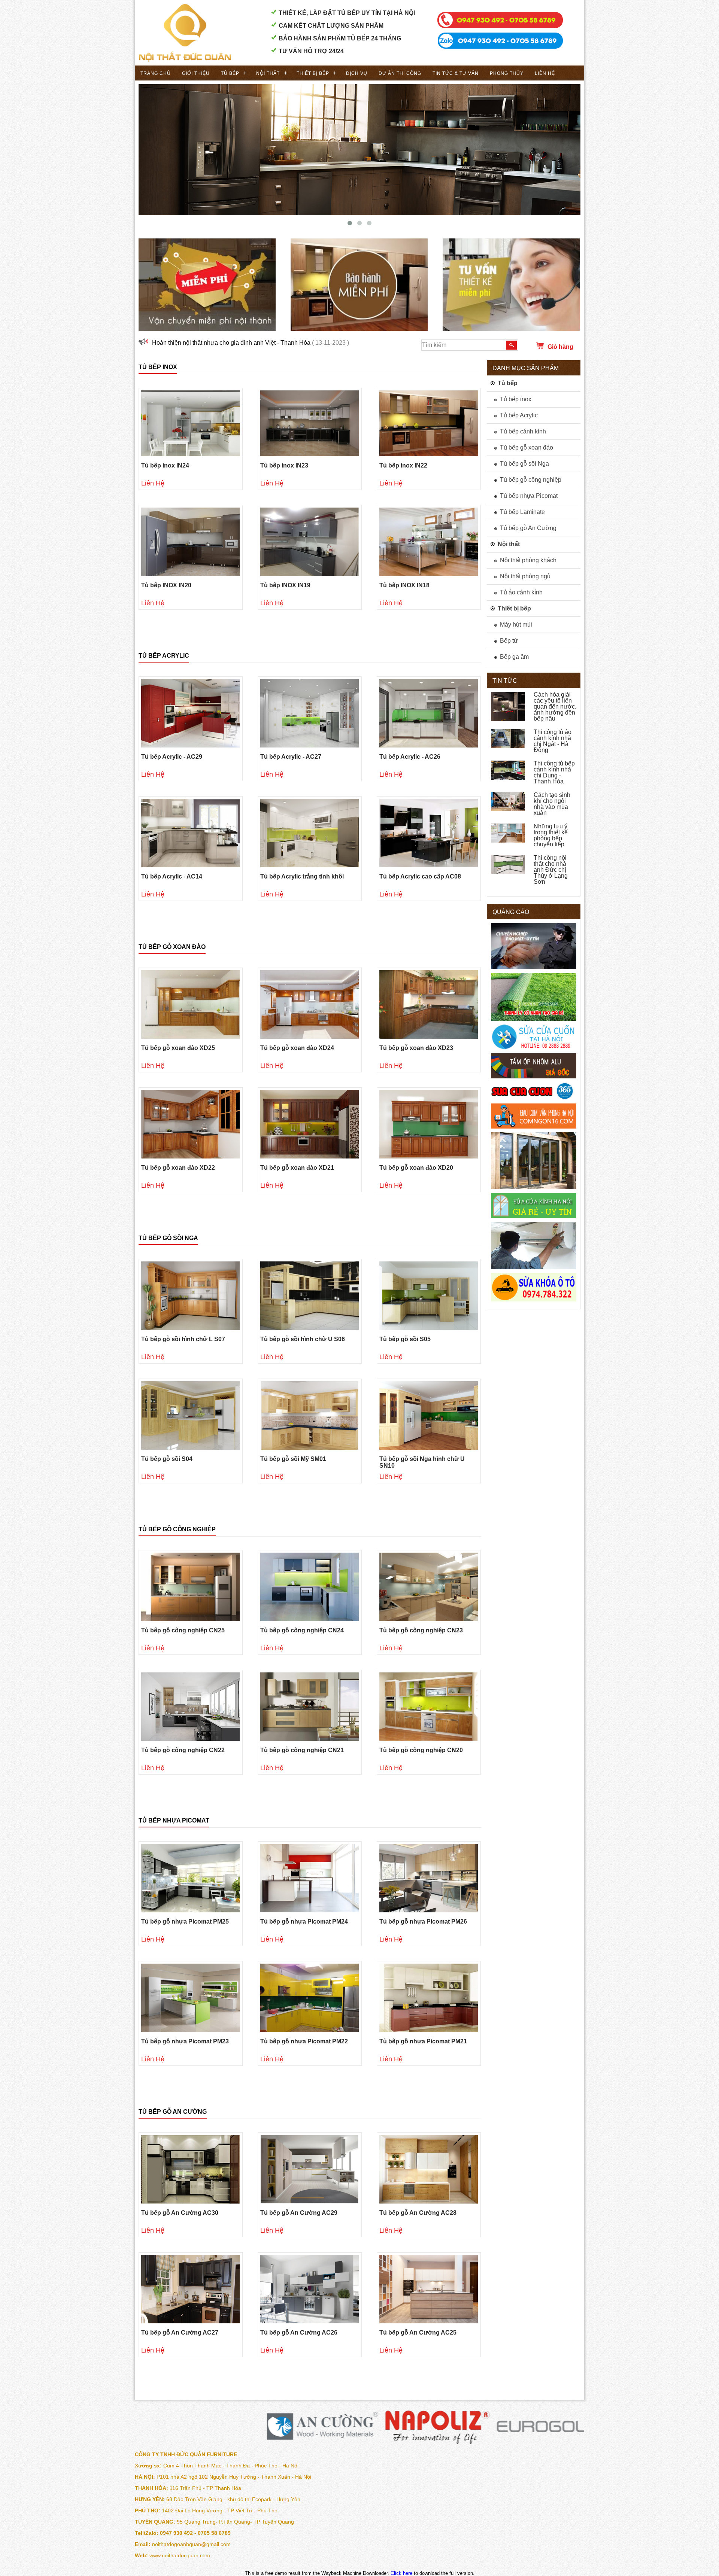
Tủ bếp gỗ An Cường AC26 (299, 2333)
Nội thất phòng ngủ (525, 576)
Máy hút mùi (516, 625)
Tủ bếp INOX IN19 (285, 585)
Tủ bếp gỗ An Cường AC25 (418, 2333)
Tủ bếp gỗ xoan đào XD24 (297, 1048)
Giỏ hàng (560, 347)
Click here (401, 2573)
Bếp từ (509, 641)
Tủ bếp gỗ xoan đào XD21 (297, 1168)
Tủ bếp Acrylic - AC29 (172, 757)
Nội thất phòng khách (528, 560)
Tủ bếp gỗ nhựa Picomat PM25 (185, 1922)
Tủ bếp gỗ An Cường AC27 (180, 2333)
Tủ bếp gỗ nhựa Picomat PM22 (304, 2041)
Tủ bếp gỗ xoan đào (172, 947)
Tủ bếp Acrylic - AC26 (410, 757)
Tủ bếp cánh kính (523, 431)
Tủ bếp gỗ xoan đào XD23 (416, 1048)
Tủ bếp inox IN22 (403, 465)
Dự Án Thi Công (400, 73)
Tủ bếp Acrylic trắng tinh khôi (302, 876)
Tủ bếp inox (158, 367)
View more (191, 423)
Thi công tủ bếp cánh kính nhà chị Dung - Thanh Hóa (554, 772)
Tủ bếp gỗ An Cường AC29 (299, 2213)
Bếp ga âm (514, 657)
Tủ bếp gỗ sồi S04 (167, 1459)
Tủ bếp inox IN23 (284, 465)
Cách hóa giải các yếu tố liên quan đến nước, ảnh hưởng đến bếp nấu (555, 707)
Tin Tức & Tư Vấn (456, 73)
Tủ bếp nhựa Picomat (174, 1820)
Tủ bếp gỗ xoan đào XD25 (178, 1048)
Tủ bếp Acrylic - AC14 (172, 876)
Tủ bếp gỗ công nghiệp (177, 1529)
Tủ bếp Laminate (522, 512)
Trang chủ (156, 73)
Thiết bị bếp (313, 73)
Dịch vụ (357, 73)
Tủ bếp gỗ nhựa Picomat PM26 (423, 1922)
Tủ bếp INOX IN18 (404, 585)
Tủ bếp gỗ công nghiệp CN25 (183, 1630)
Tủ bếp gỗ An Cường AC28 (418, 2213)
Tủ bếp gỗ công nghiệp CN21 (302, 1750)
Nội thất (268, 73)
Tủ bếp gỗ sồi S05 (405, 1339)
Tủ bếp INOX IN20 (166, 585)
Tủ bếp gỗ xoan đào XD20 (416, 1168)
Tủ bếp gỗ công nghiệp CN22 (183, 1750)
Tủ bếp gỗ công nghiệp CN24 (302, 1630)
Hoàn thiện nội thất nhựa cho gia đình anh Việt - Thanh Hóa (231, 343)
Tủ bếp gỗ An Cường (173, 2112)
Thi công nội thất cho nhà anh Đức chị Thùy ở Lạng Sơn (551, 870)
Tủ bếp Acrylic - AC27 (291, 757)
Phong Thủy (507, 73)
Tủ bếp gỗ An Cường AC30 (180, 2213)
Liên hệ (545, 73)
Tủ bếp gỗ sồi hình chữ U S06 (303, 1339)
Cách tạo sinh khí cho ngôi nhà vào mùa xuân (552, 804)
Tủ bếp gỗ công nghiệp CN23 (421, 1630)
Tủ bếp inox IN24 (165, 465)
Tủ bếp (230, 73)
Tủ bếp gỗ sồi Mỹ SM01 (293, 1459)
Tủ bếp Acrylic (164, 656)
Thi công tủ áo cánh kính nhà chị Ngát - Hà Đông (553, 741)
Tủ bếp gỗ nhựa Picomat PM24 (304, 1922)
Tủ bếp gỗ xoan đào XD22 (178, 1168)
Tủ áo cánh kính (521, 592)
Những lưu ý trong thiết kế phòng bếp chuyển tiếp (551, 835)
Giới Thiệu (196, 73)
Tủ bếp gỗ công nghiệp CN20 (421, 1750)
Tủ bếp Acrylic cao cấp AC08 (420, 876)
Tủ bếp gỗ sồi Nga (168, 1238)
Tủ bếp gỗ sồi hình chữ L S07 (183, 1339)
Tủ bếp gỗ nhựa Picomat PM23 (185, 2041)
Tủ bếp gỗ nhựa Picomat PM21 (423, 2041)
